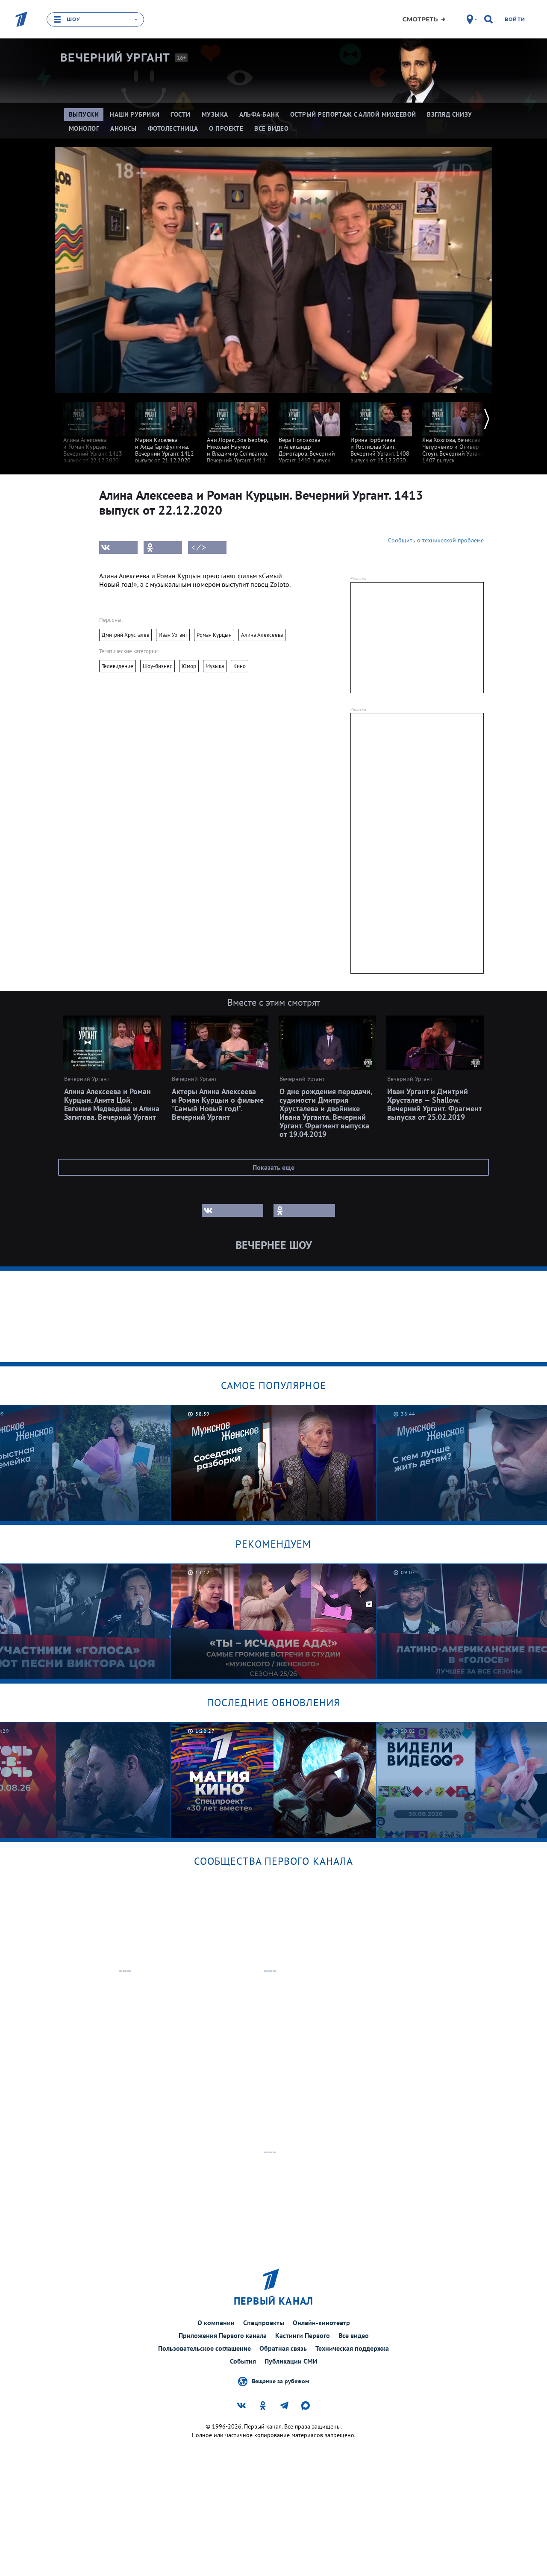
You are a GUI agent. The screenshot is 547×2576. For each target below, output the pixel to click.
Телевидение (118, 666)
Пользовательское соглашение (204, 2348)
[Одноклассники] (163, 548)
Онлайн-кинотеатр (321, 2323)
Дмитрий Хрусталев (125, 635)
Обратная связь (283, 2348)
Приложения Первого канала (223, 2335)
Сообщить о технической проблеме (436, 540)
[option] (94, 428)
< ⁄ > (199, 548)
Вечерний (115, 58)
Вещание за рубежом (280, 2381)
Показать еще (273, 1167)
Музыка (215, 666)
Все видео (354, 2335)
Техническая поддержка (352, 2348)
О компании (216, 2323)
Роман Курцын (214, 635)
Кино (240, 666)
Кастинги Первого (303, 2335)
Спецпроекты (264, 2323)
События (243, 2361)
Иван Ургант (173, 635)
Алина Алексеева (262, 635)
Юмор (189, 666)
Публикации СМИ (291, 2361)
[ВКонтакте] (118, 548)
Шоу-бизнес (157, 666)
